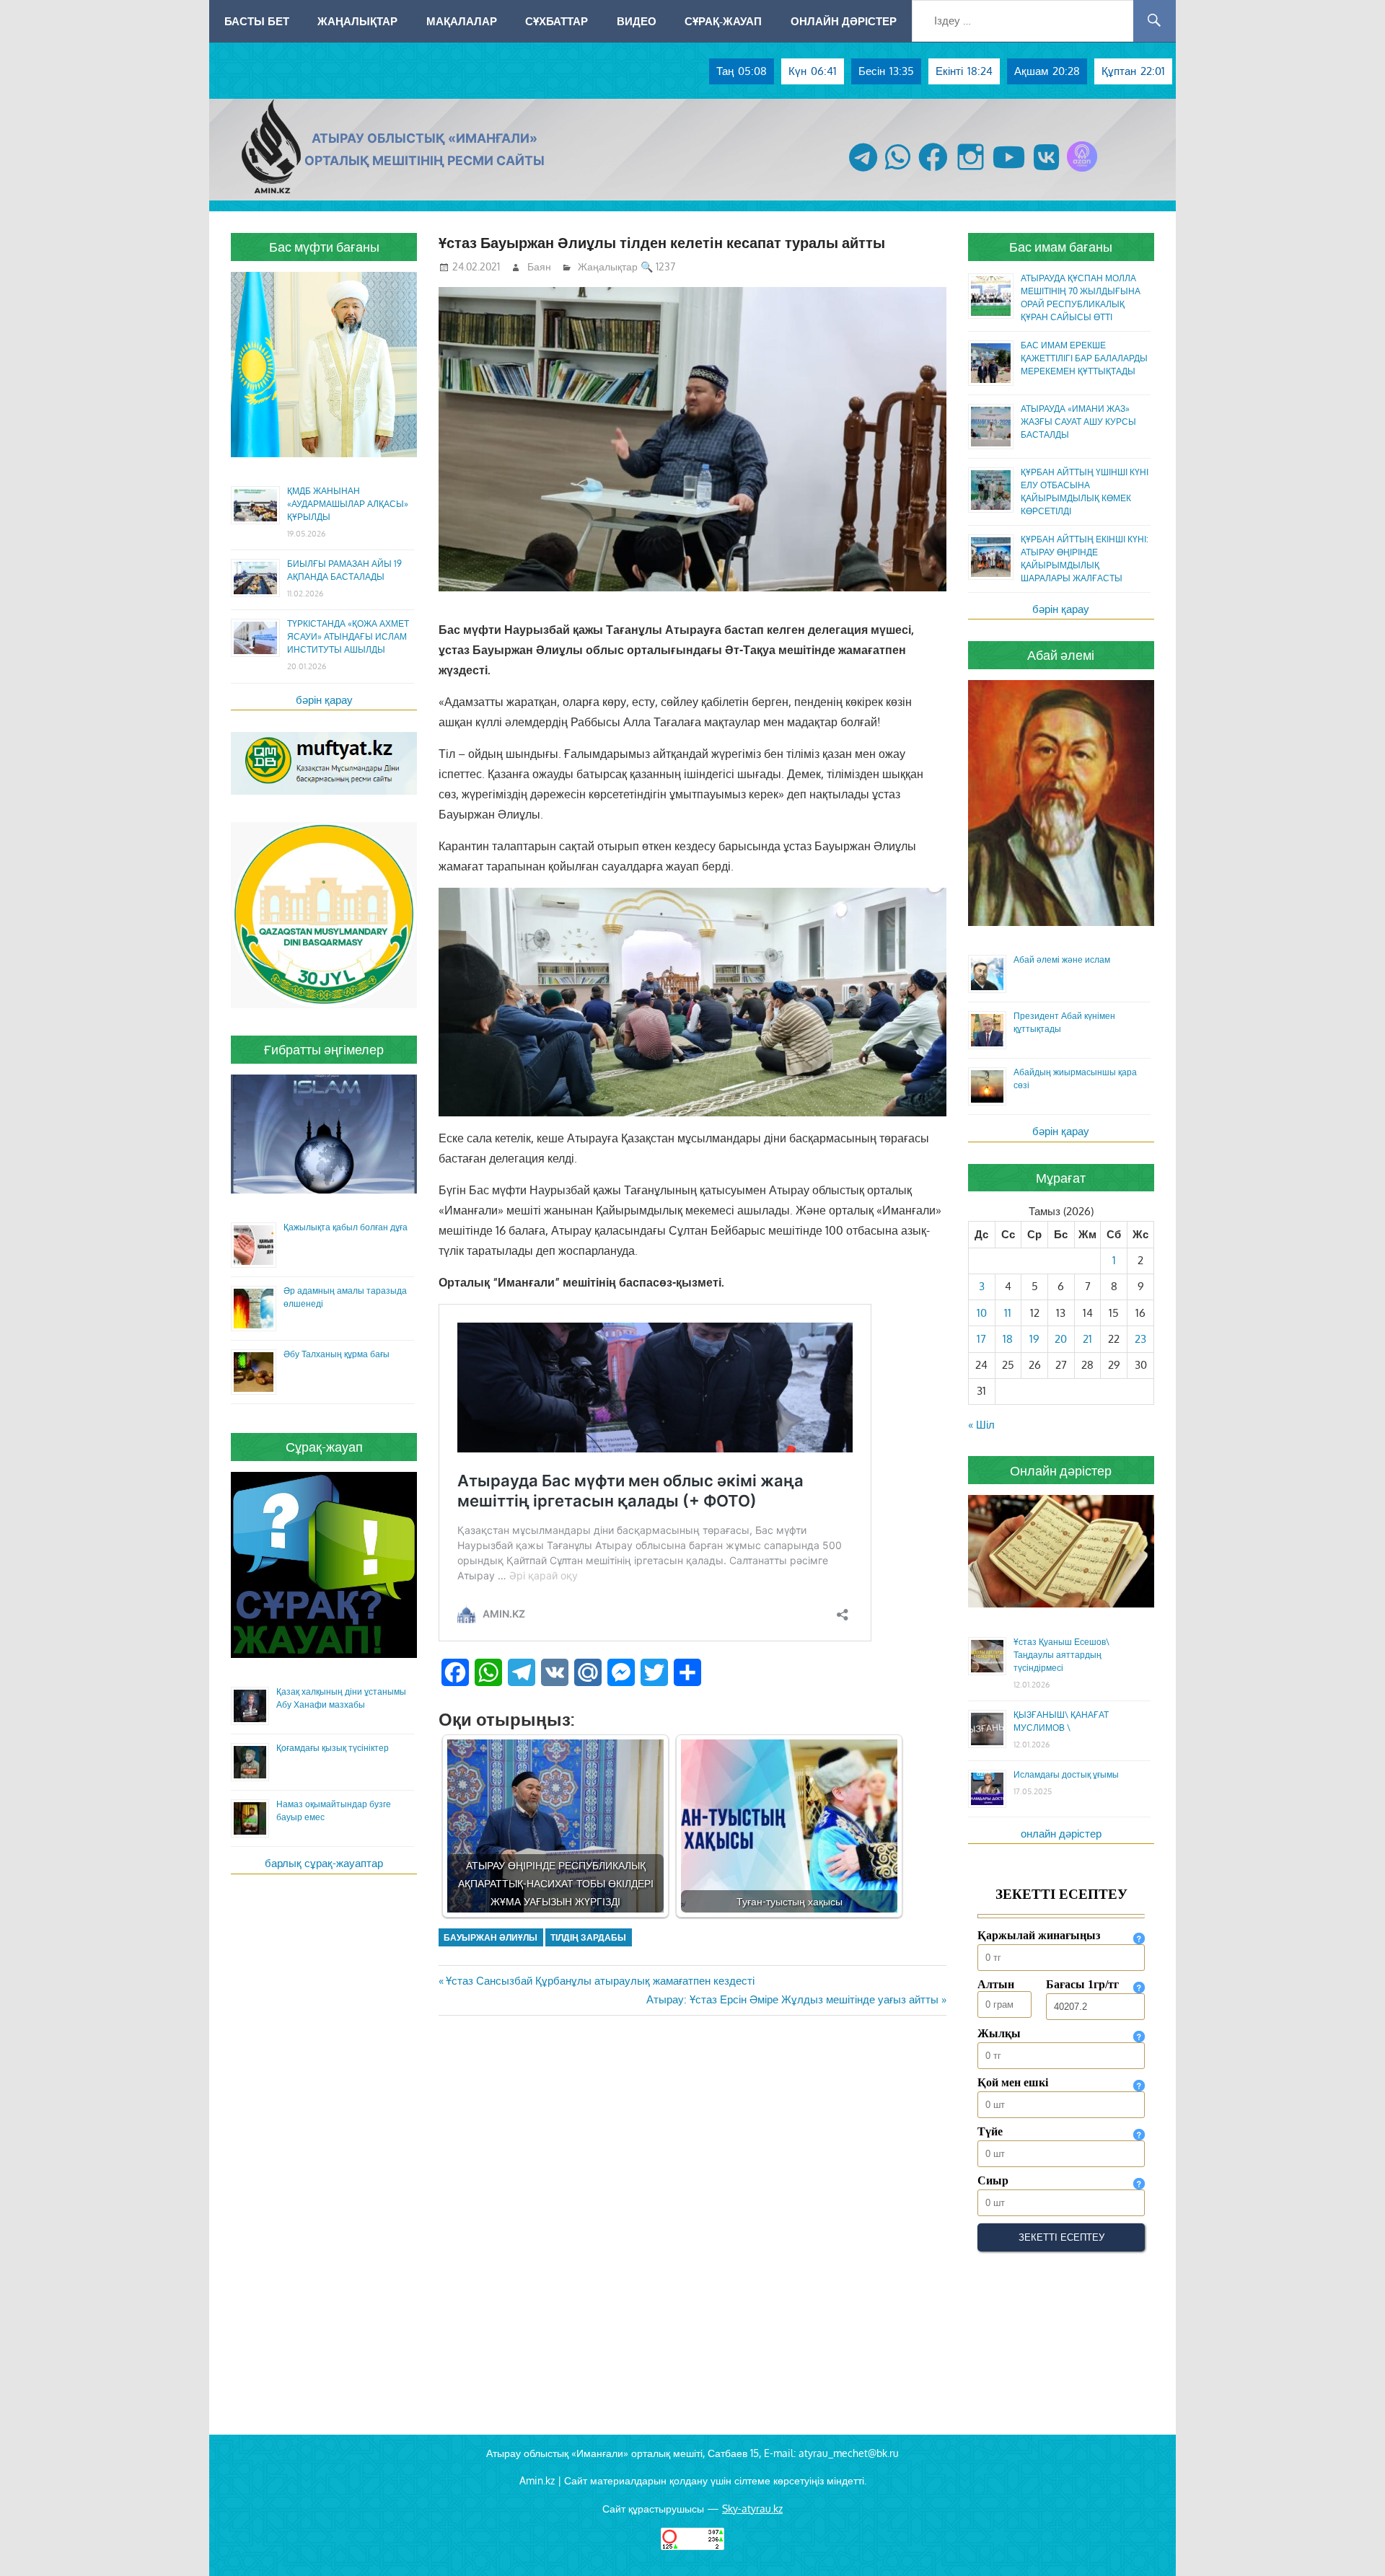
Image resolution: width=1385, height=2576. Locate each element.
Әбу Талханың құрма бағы (337, 1354)
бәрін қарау (324, 700)
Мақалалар (462, 21)
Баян (539, 266)
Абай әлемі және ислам (1062, 960)
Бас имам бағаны (1061, 247)
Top (1351, 2542)
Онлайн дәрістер (844, 21)
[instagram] (971, 171)
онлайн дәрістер (1061, 1834)
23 (1140, 1339)
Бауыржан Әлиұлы (491, 1937)
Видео (637, 21)
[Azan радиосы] (1082, 171)
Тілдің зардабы (588, 1937)
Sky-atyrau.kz (752, 2509)
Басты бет (257, 21)
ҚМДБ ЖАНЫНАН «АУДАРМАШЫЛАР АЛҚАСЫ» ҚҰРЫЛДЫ (348, 504)
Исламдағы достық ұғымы (1066, 1774)
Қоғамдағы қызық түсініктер (333, 1748)
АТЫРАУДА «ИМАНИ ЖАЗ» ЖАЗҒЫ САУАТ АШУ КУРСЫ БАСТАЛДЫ (1078, 422)
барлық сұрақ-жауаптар (324, 1863)
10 (982, 1313)
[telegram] (863, 171)
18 (1008, 1339)
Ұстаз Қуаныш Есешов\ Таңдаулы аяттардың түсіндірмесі (1061, 1655)
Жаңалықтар (357, 21)
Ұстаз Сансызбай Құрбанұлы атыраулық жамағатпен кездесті (600, 1981)
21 (1087, 1339)
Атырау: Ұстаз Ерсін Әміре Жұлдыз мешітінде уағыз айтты (792, 1999)
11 (1008, 1313)
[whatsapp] (898, 171)
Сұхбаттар (557, 21)
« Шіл (981, 1425)
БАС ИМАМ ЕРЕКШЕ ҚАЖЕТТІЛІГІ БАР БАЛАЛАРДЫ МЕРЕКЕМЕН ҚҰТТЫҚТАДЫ (1084, 358)
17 (981, 1339)
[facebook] (933, 171)
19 (1034, 1339)
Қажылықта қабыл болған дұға (346, 1227)
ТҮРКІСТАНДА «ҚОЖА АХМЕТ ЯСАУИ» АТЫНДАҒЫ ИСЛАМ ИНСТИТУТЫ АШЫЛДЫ (348, 636)
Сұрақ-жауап (723, 21)
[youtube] (1009, 171)
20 (1061, 1339)
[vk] (1046, 171)
